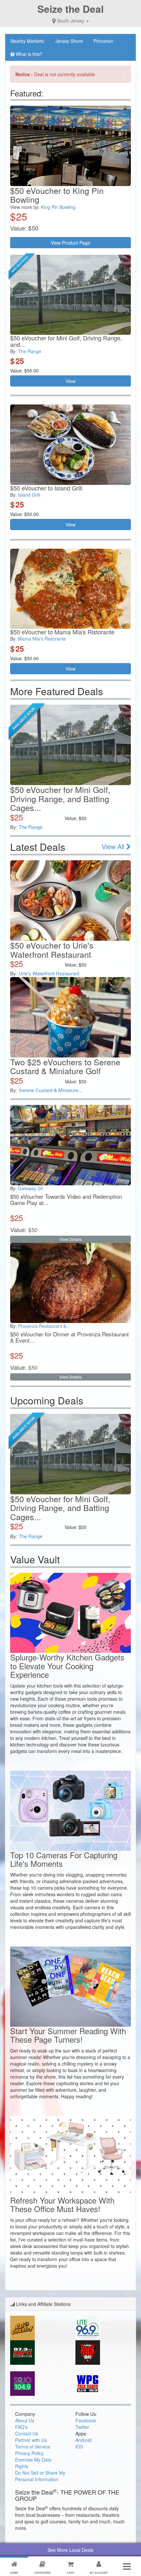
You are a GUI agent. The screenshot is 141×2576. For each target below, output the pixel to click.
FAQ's (21, 2427)
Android (83, 2440)
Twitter (82, 2427)
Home (14, 2573)
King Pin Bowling (58, 207)
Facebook (86, 2420)
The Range (30, 351)
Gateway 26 (30, 1188)
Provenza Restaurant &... (44, 1326)
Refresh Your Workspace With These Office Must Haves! (62, 2204)
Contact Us (27, 2433)
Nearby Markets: (28, 41)
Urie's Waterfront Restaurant (49, 973)
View (70, 381)
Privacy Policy (29, 2453)
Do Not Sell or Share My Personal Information (40, 2476)
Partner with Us (31, 2440)
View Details (70, 1239)
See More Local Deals (70, 2550)
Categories (42, 2573)
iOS (79, 2447)
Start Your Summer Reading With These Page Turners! (68, 2035)
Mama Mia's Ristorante (42, 639)
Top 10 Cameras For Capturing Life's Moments (64, 1859)
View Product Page (70, 243)
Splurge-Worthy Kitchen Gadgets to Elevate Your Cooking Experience (67, 1666)
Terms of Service (33, 2447)
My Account (99, 2573)
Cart (71, 2573)
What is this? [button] (28, 54)
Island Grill (29, 495)
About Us (25, 2420)
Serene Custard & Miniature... (50, 1090)
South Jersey (71, 21)
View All (114, 846)
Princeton (103, 41)
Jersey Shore (69, 41)
